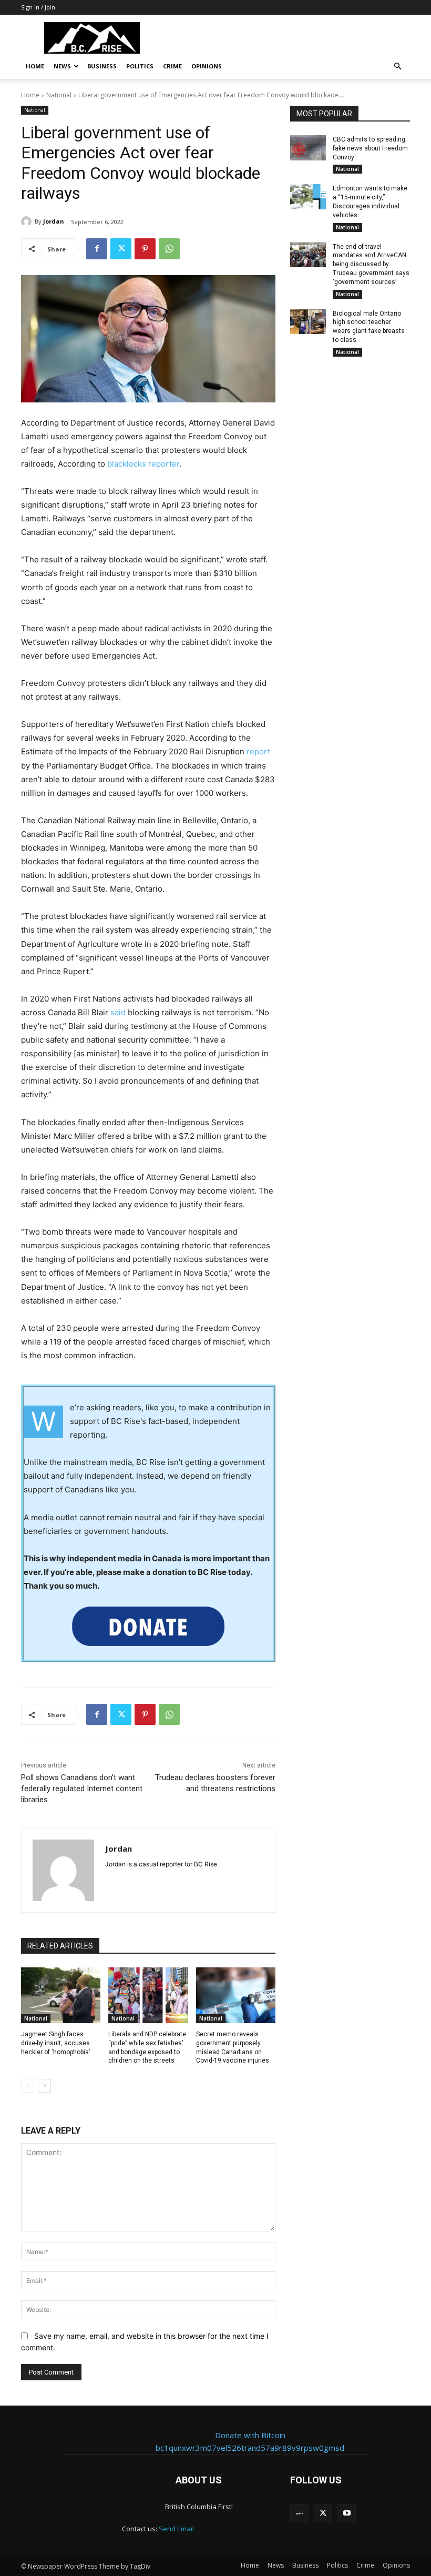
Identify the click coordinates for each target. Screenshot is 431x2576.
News (62, 66)
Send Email (176, 2529)
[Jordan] (28, 221)
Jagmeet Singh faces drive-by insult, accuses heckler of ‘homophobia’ (55, 2043)
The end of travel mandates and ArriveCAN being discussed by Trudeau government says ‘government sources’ (371, 264)
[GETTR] (299, 2513)
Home (35, 66)
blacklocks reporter (143, 464)
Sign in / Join (38, 7)
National (59, 95)
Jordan (54, 221)
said (118, 1012)
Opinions (207, 66)
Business (102, 66)
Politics (140, 66)
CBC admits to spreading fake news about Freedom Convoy (370, 148)
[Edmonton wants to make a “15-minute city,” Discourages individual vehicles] (308, 197)
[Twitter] (121, 249)
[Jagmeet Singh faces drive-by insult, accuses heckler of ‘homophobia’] (61, 1995)
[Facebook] (97, 249)
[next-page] (44, 2086)
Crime (172, 66)
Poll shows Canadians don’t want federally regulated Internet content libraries (82, 1789)
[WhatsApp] (169, 249)
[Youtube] (347, 2513)
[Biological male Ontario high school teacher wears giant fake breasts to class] (308, 322)
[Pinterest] (145, 249)
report (258, 751)
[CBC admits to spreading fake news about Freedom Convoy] (308, 148)
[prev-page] (28, 2086)
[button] (397, 67)
